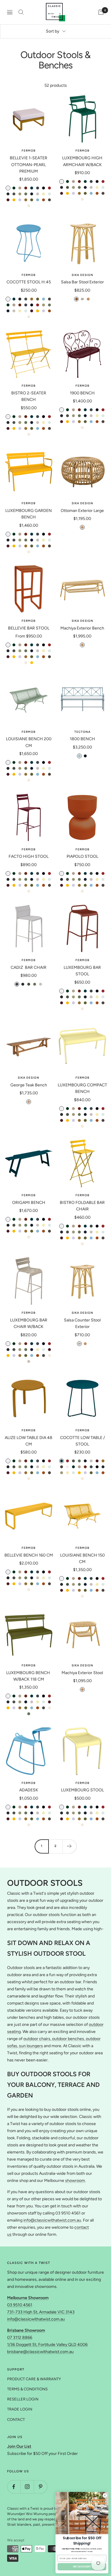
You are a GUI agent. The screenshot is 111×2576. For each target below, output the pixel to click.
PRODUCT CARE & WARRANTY (34, 2379)
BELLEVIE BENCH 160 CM (29, 1555)
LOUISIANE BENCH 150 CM (82, 1558)
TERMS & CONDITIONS (27, 2389)
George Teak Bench (29, 1085)
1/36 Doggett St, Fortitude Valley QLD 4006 (47, 2345)
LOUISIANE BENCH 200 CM (29, 742)
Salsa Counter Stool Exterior (82, 1323)
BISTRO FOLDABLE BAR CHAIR (82, 1206)
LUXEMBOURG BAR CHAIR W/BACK (29, 1323)
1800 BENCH (82, 739)
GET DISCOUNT (82, 2567)
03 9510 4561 (20, 2305)
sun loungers (30, 2046)
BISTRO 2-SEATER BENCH (29, 396)
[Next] (69, 1846)
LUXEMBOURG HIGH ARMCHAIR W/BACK (82, 161)
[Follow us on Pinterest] (40, 2487)
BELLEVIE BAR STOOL (29, 628)
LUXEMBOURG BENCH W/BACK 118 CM (29, 1676)
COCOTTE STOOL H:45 (29, 282)
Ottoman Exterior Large (82, 511)
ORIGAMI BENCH (29, 1203)
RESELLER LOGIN (23, 2399)
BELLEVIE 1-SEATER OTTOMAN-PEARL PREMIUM (29, 165)
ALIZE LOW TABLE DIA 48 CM (29, 1441)
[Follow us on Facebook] (14, 2487)
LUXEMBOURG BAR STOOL (82, 971)
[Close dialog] (105, 2495)
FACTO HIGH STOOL (29, 856)
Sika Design (82, 275)
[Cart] (101, 12)
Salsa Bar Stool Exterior (82, 282)
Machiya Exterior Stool (82, 1673)
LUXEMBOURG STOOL (82, 1790)
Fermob (29, 151)
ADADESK (29, 1790)
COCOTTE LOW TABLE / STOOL (82, 1441)
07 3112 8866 (20, 2337)
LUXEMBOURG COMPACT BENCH (82, 1088)
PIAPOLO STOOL (82, 856)
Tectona (82, 732)
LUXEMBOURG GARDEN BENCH (29, 514)
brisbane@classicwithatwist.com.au (40, 2352)
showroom (75, 2181)
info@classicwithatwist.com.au (52, 2220)
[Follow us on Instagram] (27, 2487)
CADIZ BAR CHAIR (29, 967)
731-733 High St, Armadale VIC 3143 (41, 2312)
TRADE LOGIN (20, 2409)
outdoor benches (68, 2039)
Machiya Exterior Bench (82, 628)
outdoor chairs (37, 2039)
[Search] (21, 12)
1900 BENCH (82, 393)
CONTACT (16, 2420)
